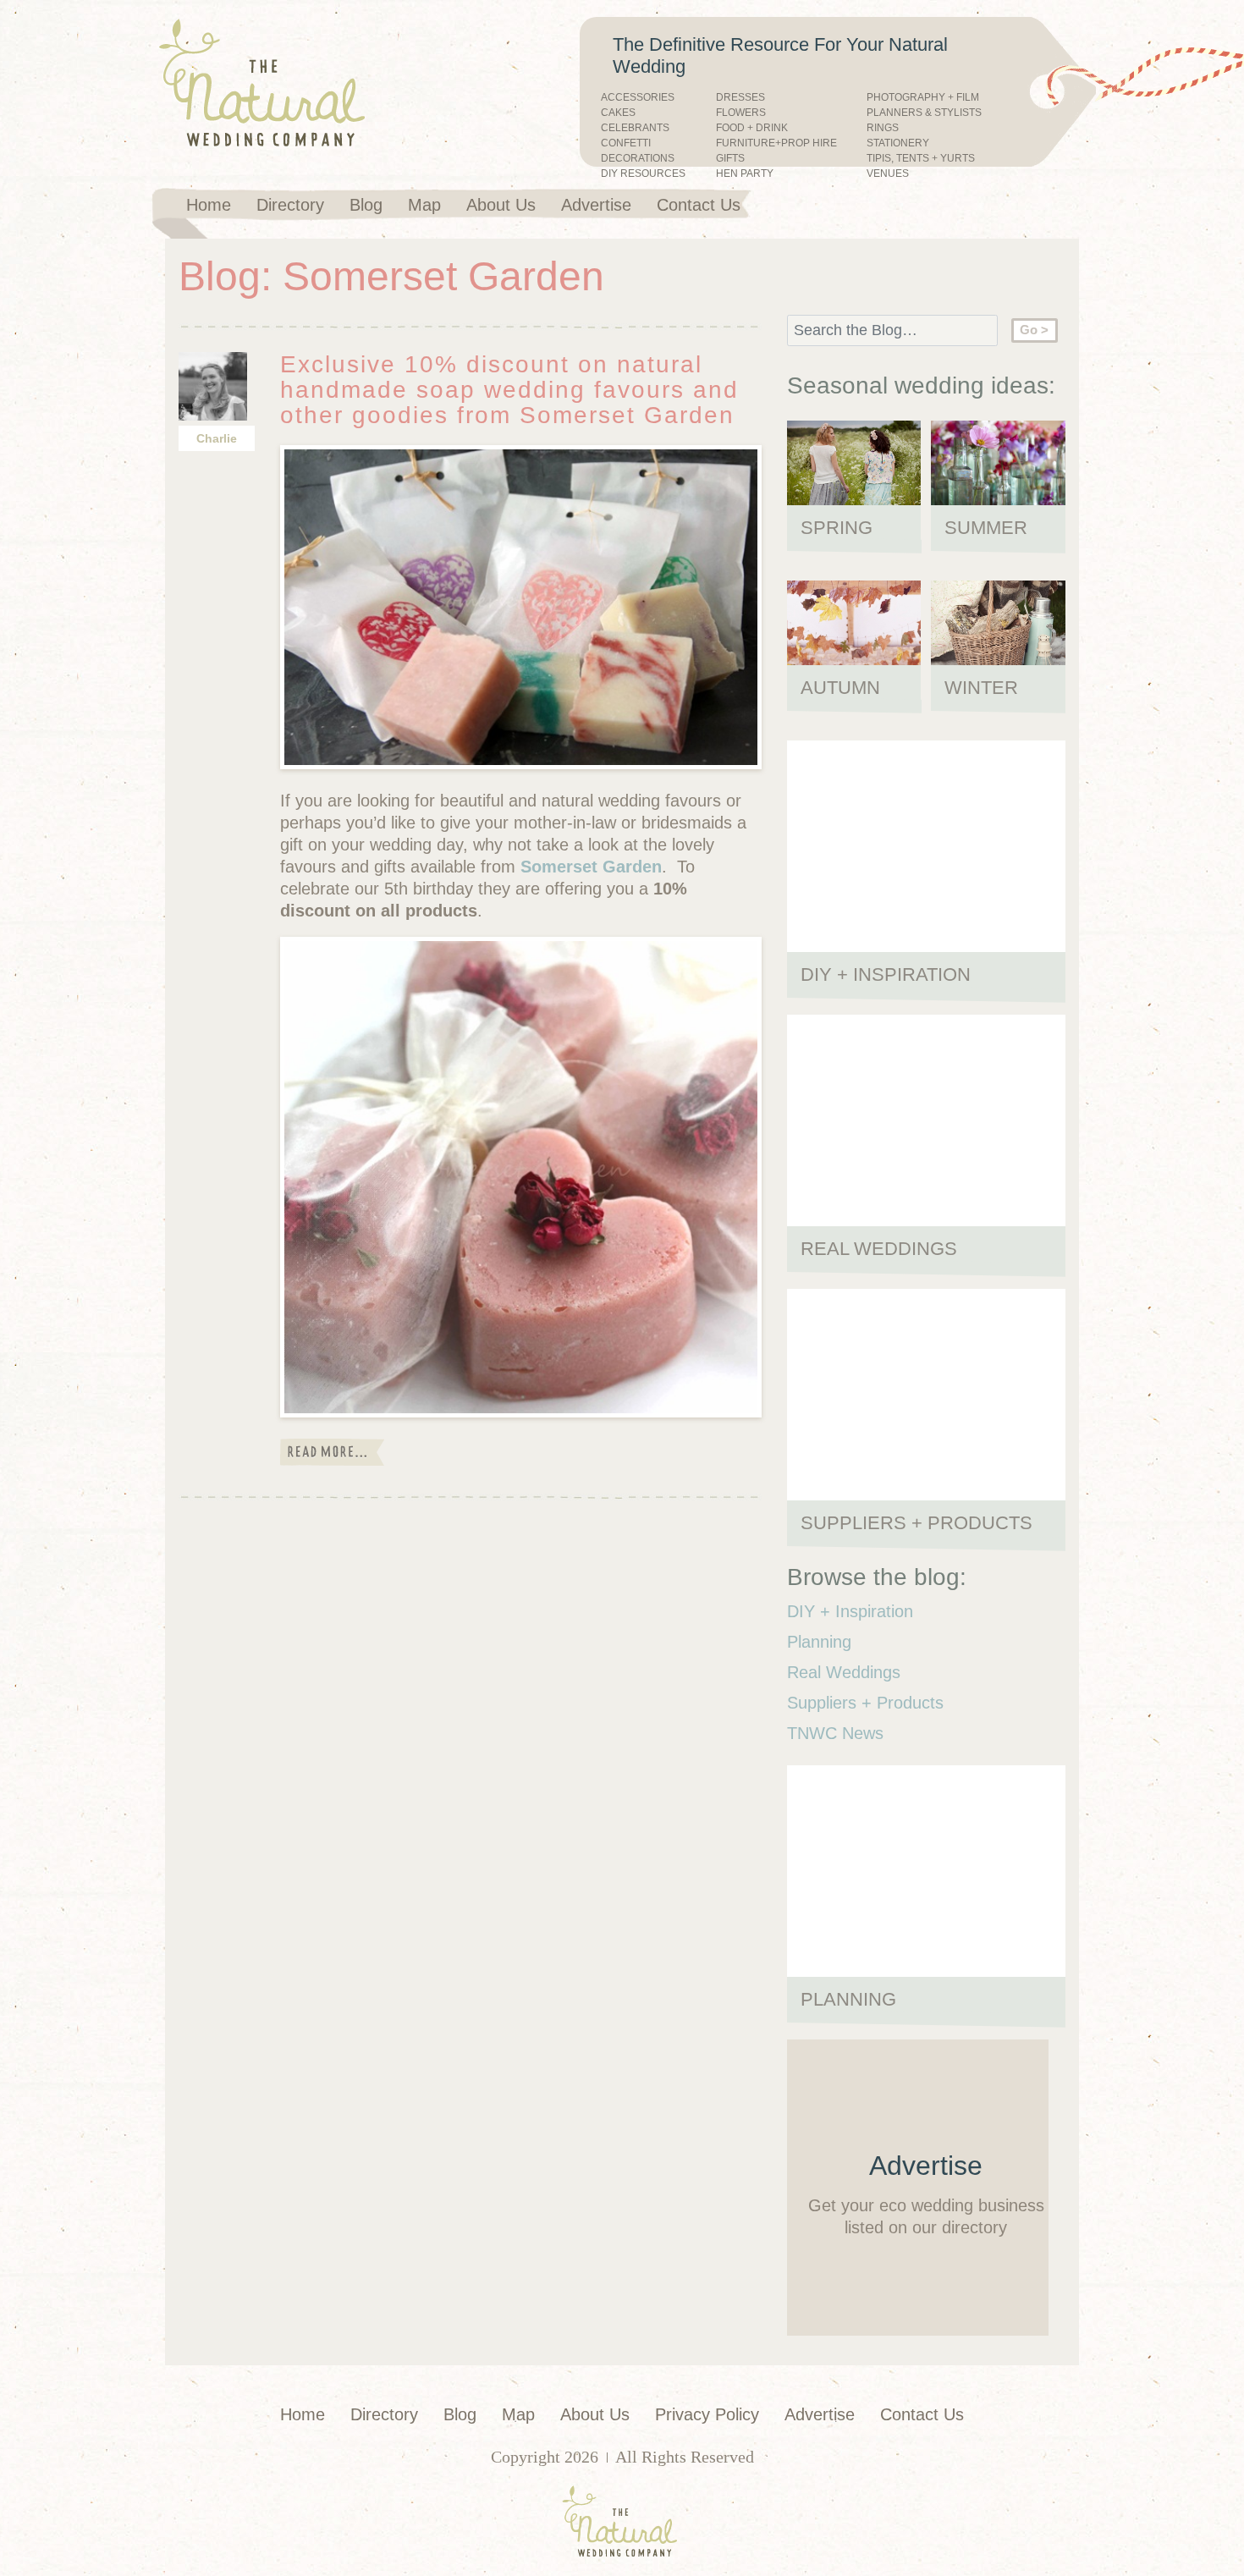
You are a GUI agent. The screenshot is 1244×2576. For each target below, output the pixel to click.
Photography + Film (923, 98)
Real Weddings (844, 1672)
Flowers (741, 113)
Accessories (638, 98)
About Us (501, 205)
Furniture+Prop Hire (776, 143)
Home (209, 205)
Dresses (740, 98)
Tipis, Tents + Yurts (921, 159)
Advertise (596, 205)
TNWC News (835, 1733)
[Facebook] (768, 203)
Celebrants (635, 128)
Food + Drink (752, 128)
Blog (366, 205)
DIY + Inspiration (850, 1611)
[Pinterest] (799, 203)
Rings (883, 128)
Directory (290, 205)
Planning (819, 1642)
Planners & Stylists (924, 113)
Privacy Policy (707, 2414)
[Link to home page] (300, 84)
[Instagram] (829, 203)
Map (424, 205)
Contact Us (699, 205)
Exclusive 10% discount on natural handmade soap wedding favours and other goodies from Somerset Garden (509, 390)
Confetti (626, 143)
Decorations (638, 159)
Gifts (730, 159)
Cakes (618, 113)
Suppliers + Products (865, 1703)
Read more (332, 1452)
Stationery (898, 143)
